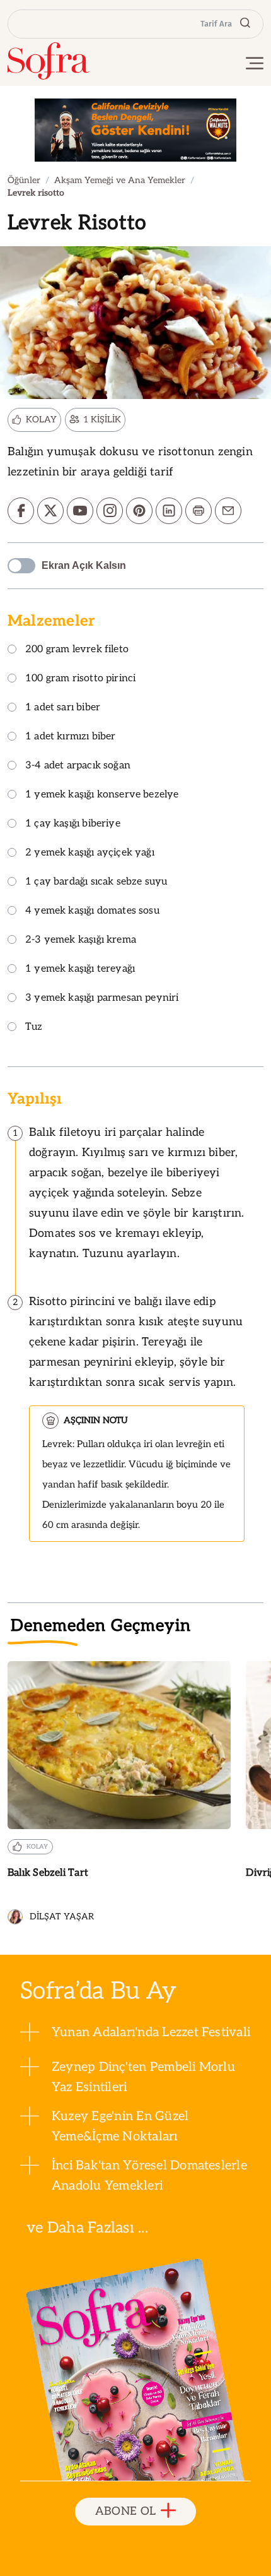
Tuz (34, 1028)
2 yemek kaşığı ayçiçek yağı (90, 853)
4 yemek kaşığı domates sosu (92, 911)
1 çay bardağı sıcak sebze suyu (96, 882)
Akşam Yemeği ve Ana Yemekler (120, 180)
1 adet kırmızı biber (71, 737)
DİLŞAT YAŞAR (62, 1917)
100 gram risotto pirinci (80, 679)
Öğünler (24, 180)
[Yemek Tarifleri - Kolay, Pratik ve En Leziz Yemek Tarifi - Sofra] (49, 61)
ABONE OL (126, 2511)
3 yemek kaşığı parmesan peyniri (102, 999)
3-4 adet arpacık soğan (78, 766)
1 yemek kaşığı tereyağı (80, 969)
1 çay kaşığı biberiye (73, 824)
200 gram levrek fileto (77, 650)
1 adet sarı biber (63, 708)
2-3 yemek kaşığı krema (81, 940)
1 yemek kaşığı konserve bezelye (102, 795)
